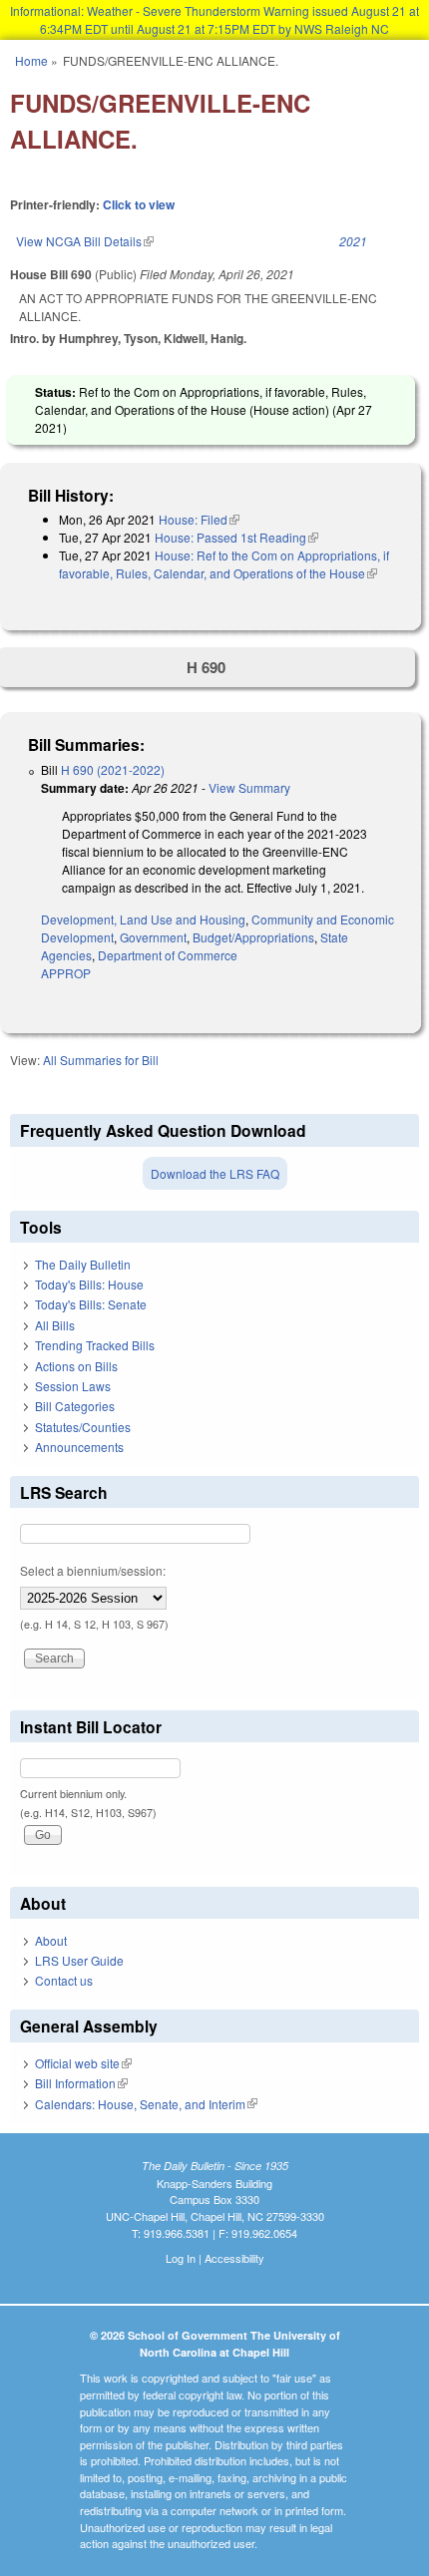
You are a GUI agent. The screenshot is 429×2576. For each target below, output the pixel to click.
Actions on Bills (76, 1366)
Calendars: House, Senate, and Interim (146, 2104)
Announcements (79, 1447)
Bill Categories (75, 1406)
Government (153, 937)
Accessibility (234, 2258)
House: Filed (199, 519)
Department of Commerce (168, 955)
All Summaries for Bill (101, 1060)
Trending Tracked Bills (95, 1345)
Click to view (139, 204)
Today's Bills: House (89, 1284)
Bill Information (81, 2083)
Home (31, 60)
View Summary (249, 787)
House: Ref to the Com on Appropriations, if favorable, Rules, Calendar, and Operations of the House (224, 564)
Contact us (64, 1980)
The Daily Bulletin (83, 1264)
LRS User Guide (79, 1960)
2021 (353, 241)
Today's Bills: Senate (91, 1304)
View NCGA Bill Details (85, 241)
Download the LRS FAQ (215, 1173)
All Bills (55, 1325)
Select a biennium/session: (93, 1570)
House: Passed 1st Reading (236, 537)
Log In (181, 2258)
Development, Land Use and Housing (143, 919)
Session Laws (73, 1386)
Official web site (83, 2063)
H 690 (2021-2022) (113, 769)
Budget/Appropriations (253, 937)
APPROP (66, 973)
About (51, 1940)
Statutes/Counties (83, 1427)
